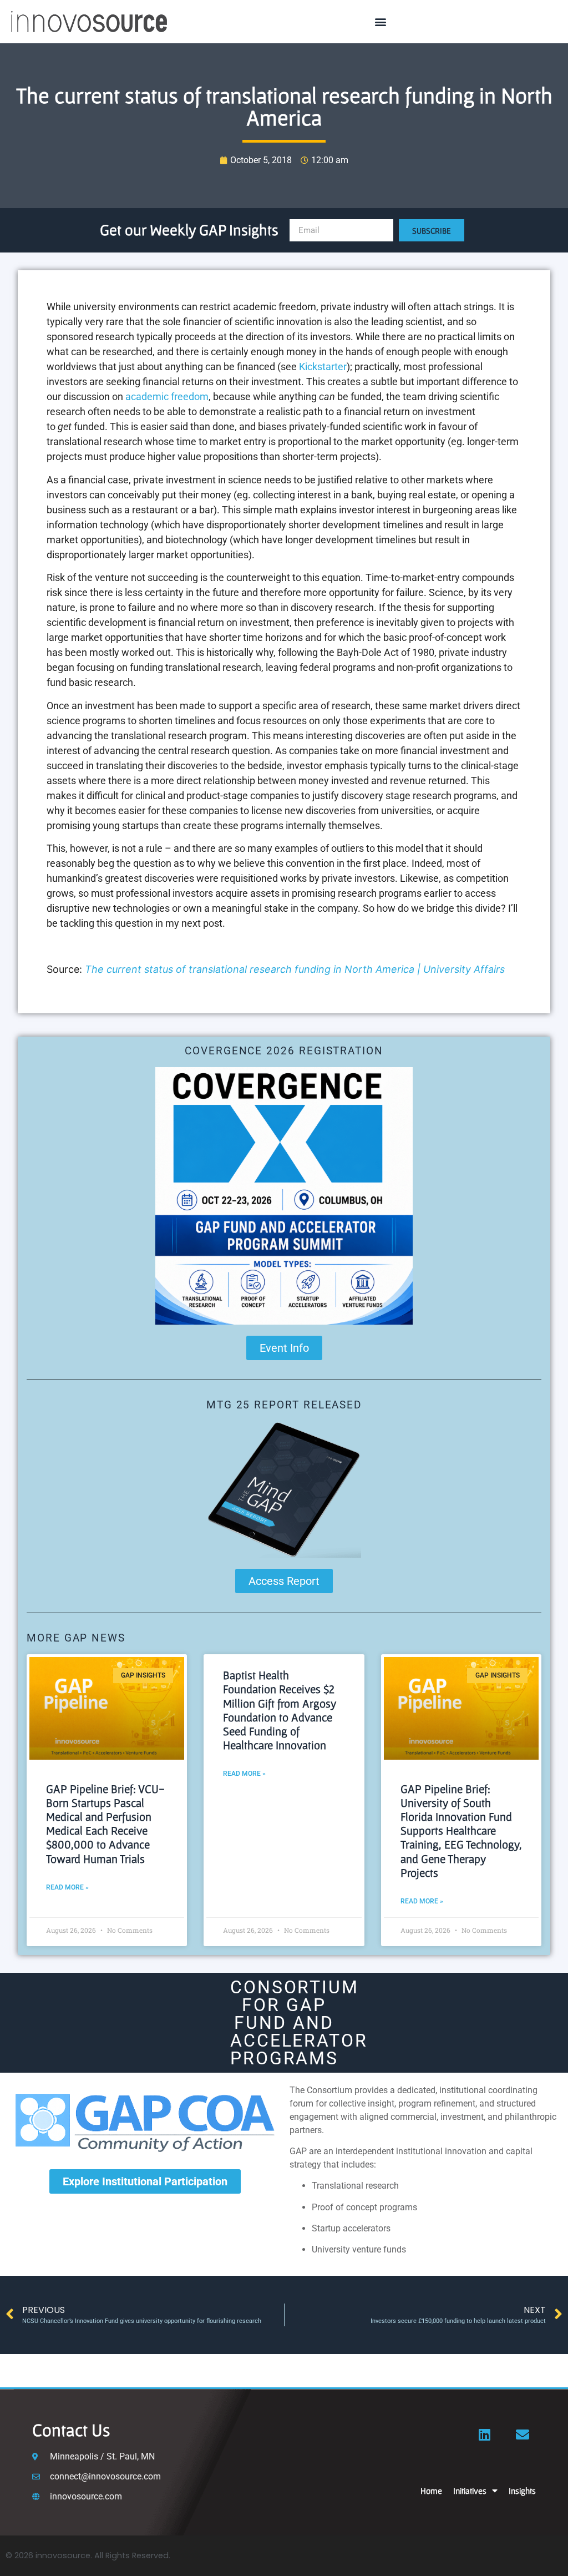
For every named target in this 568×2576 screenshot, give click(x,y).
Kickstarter (323, 367)
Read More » (67, 1887)
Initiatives (470, 2491)
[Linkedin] (485, 2434)
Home (431, 2491)
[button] (381, 22)
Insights (522, 2491)
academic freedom (167, 396)
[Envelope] (523, 2434)
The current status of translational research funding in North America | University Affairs (295, 969)
